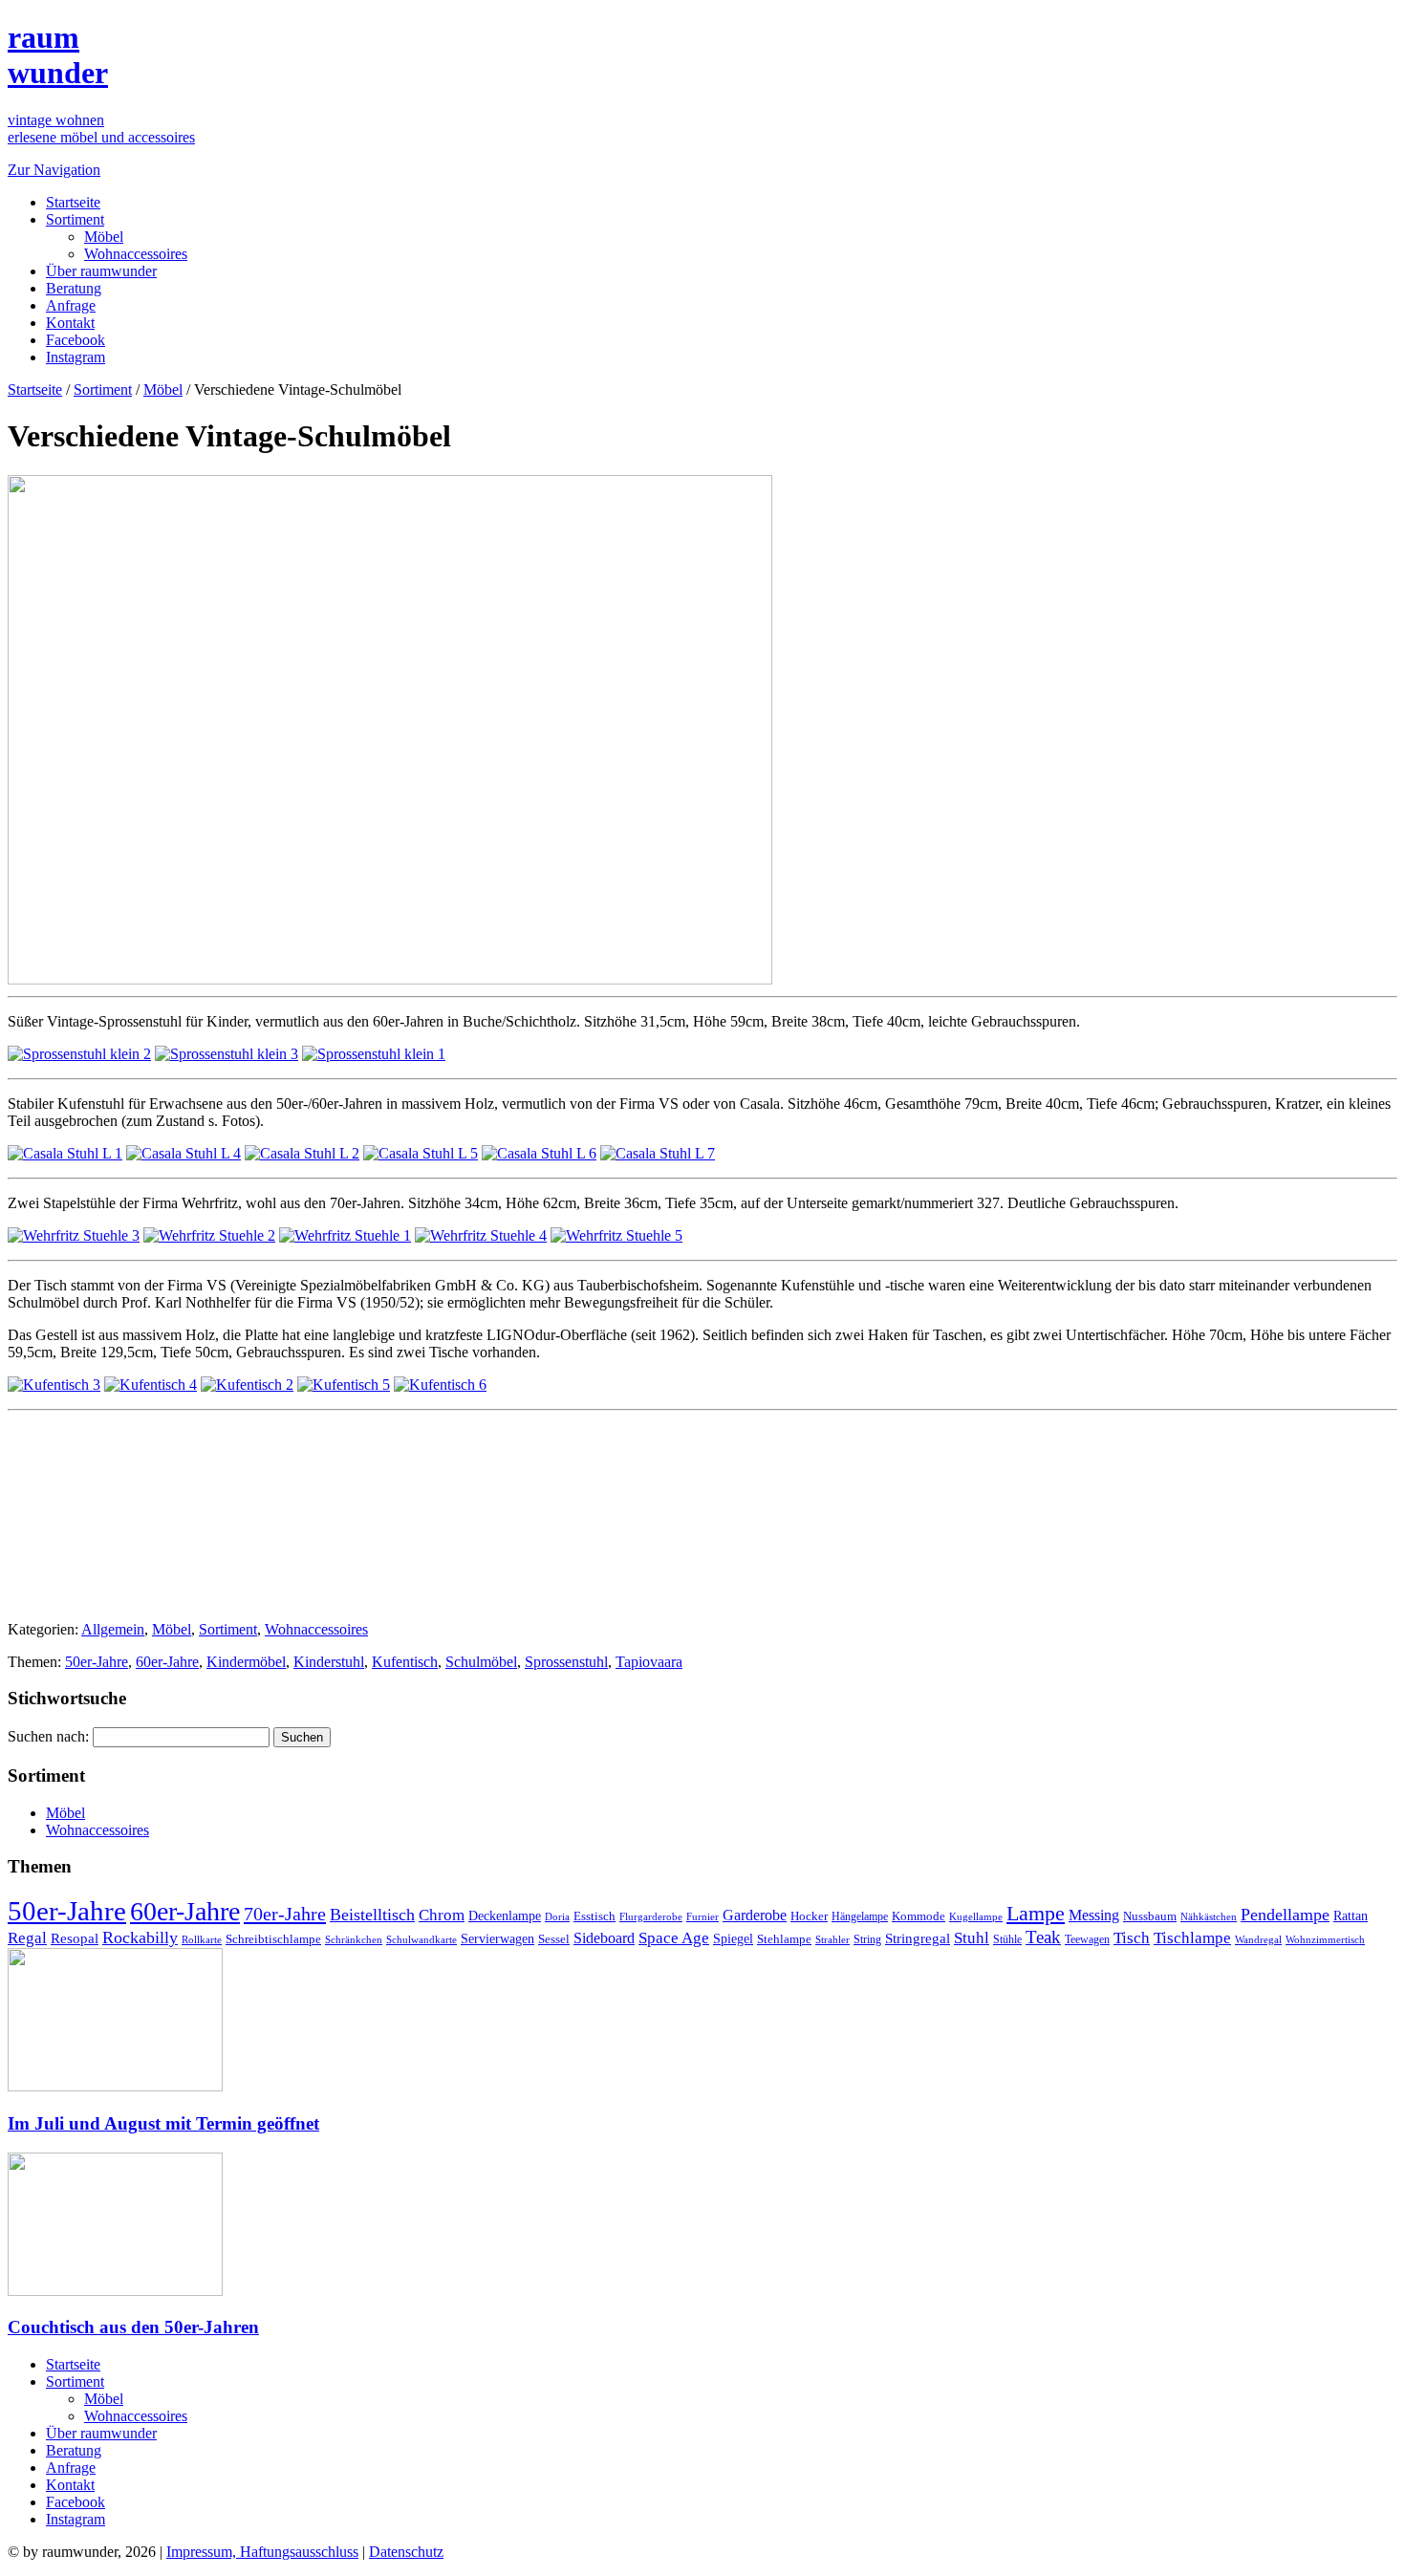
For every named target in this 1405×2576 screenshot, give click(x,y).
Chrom (442, 1915)
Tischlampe (1192, 1937)
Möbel (104, 237)
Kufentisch (405, 1662)
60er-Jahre (167, 1662)
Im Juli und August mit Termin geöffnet (163, 2123)
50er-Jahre (97, 1662)
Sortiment (75, 219)
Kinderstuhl (329, 1662)
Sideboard (604, 1938)
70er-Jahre (285, 1914)
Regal (27, 1938)
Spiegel (733, 1939)
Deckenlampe (505, 1916)
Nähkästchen (1209, 1916)
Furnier (702, 1916)
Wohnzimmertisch (1325, 1940)
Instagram (76, 357)
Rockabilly (140, 1937)
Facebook (76, 340)
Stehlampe (784, 1939)
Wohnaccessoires (136, 254)
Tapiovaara (649, 1662)
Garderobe (755, 1915)
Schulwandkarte (421, 1939)
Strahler (832, 1939)
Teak (1043, 1937)
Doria (557, 1916)
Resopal (75, 1938)
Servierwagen (497, 1938)
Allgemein (113, 1629)
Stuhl (972, 1938)
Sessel (554, 1939)
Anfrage (71, 305)
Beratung (74, 288)
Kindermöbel (246, 1662)
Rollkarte (202, 1940)
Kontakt (70, 323)
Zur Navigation (54, 170)
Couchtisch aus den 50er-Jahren (133, 2327)
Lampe (1036, 1913)
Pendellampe (1285, 1915)
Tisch (1132, 1938)
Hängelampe (860, 1916)
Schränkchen (354, 1939)
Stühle (1007, 1939)
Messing (1094, 1916)
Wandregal (1258, 1940)
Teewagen (1087, 1939)
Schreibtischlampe (273, 1939)
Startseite (73, 202)
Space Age (674, 1938)
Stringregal (918, 1938)
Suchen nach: (48, 1736)
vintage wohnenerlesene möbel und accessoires (101, 129)
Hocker (809, 1916)
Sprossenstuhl (566, 1662)
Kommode (919, 1916)
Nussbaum (1150, 1916)
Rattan (1351, 1916)
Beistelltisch (372, 1915)
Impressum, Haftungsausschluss (262, 2552)
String (867, 1940)
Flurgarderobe (651, 1916)
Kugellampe (976, 1916)
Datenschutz (406, 2552)
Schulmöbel (481, 1662)
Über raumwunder (101, 271)
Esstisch (594, 1916)
